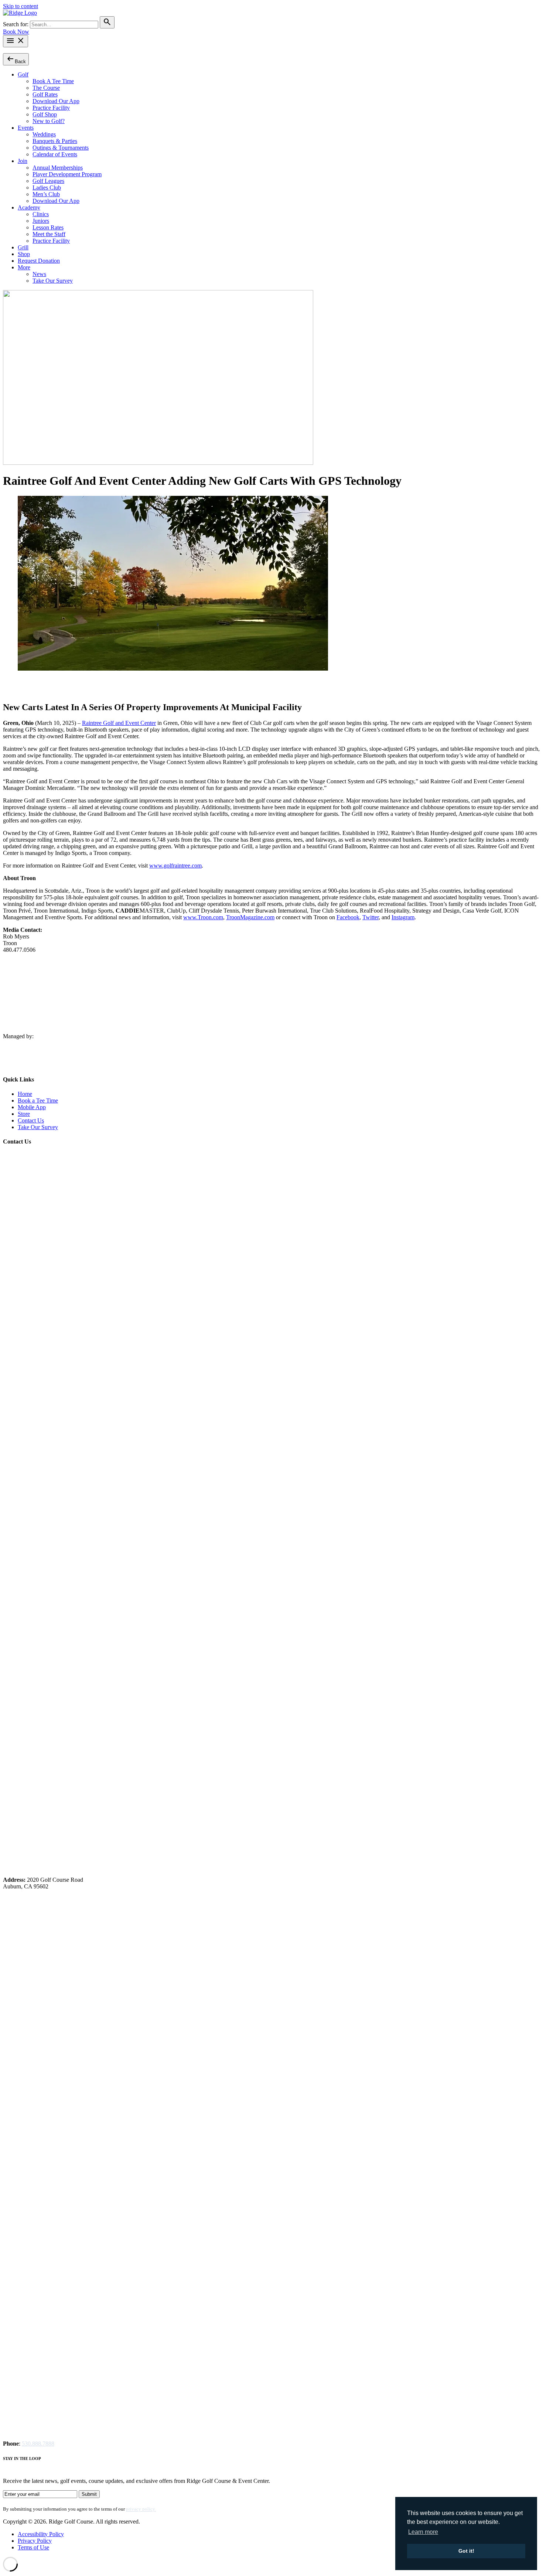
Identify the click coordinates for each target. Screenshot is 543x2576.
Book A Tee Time (53, 81)
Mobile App (32, 1107)
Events (26, 128)
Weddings (44, 134)
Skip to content (21, 6)
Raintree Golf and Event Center (119, 723)
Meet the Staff (49, 234)
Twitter (370, 917)
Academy (29, 207)
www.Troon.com (203, 917)
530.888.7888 (38, 2444)
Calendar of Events (55, 154)
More (24, 267)
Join (23, 161)
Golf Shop (45, 114)
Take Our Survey (53, 281)
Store (24, 1114)
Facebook (348, 917)
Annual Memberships (58, 168)
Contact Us (31, 1120)
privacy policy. (141, 2509)
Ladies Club (47, 188)
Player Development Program (67, 174)
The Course (46, 88)
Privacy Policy (35, 2541)
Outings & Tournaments (61, 148)
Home (25, 1094)
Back (16, 59)
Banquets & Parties (55, 141)
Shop (24, 254)
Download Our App (56, 101)
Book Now (16, 32)
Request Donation (39, 261)
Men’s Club (46, 194)
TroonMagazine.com (250, 917)
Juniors (41, 221)
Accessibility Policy (41, 2534)
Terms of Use (33, 2547)
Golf (23, 74)
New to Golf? (49, 121)
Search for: (16, 24)
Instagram (403, 917)
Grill (23, 247)
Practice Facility (51, 108)
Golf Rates (45, 94)
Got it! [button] (466, 2551)
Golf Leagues (48, 181)
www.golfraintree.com (175, 866)
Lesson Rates (48, 227)
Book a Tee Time (38, 1100)
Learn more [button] (423, 2532)
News (39, 274)
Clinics (41, 214)
